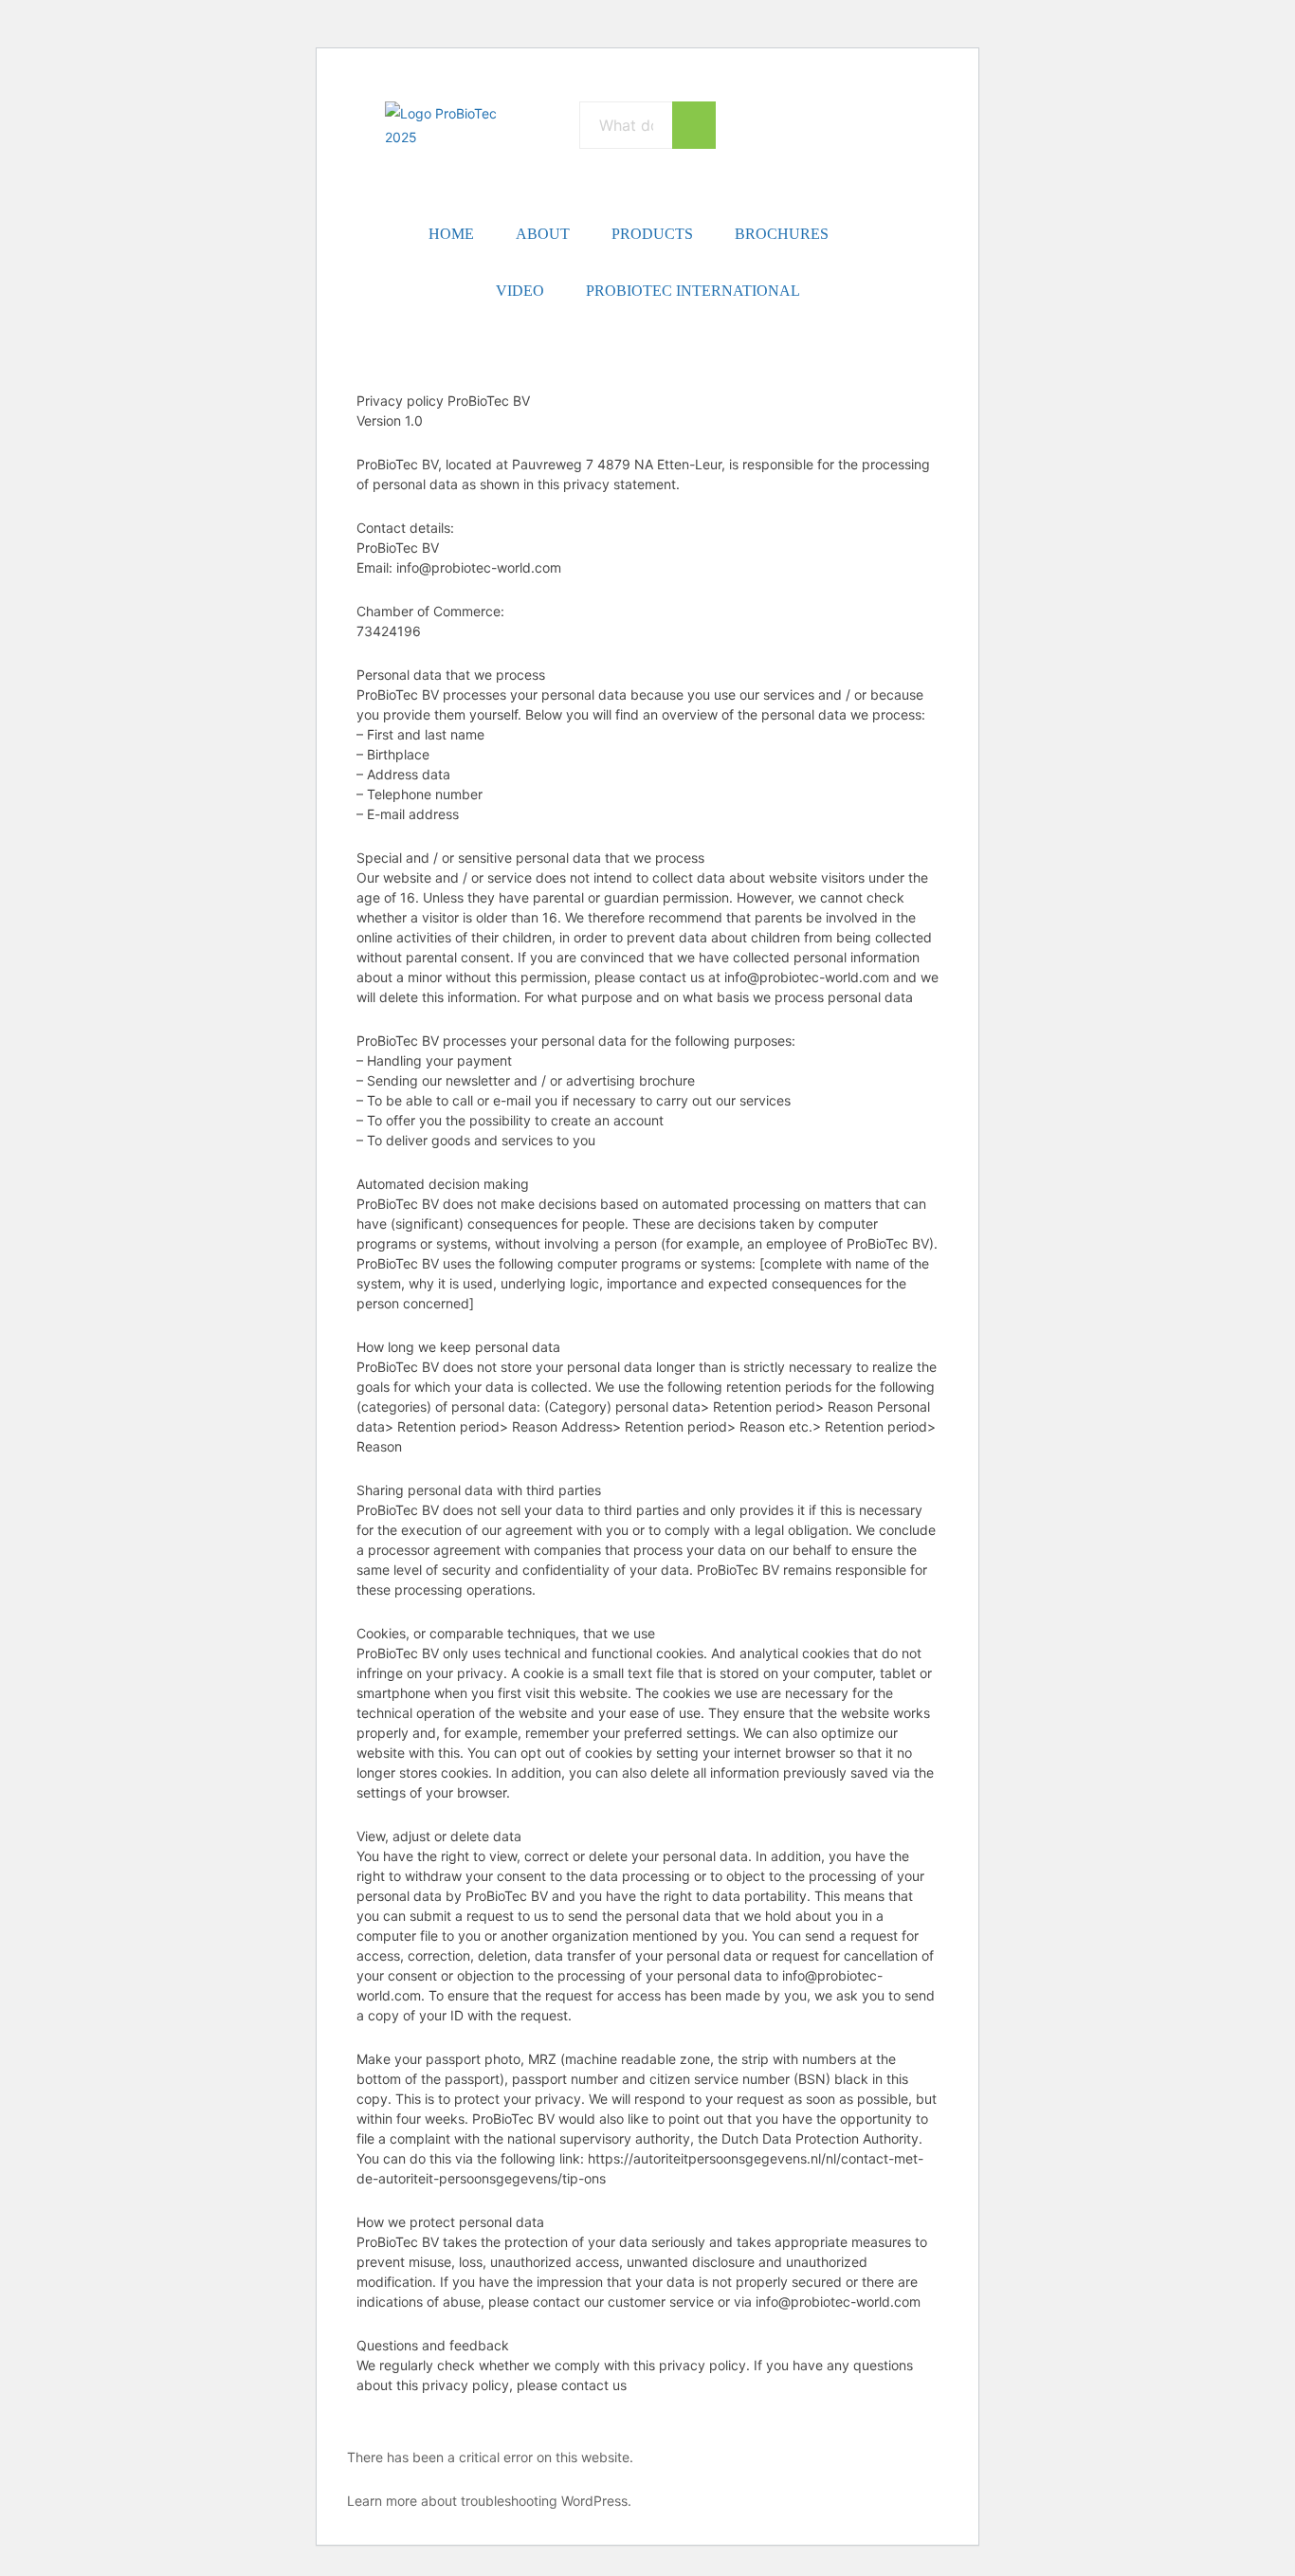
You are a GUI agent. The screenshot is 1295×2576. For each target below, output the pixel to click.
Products (652, 234)
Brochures (782, 234)
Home (451, 234)
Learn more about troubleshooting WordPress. (489, 2501)
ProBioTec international (693, 291)
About (543, 234)
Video (520, 291)
